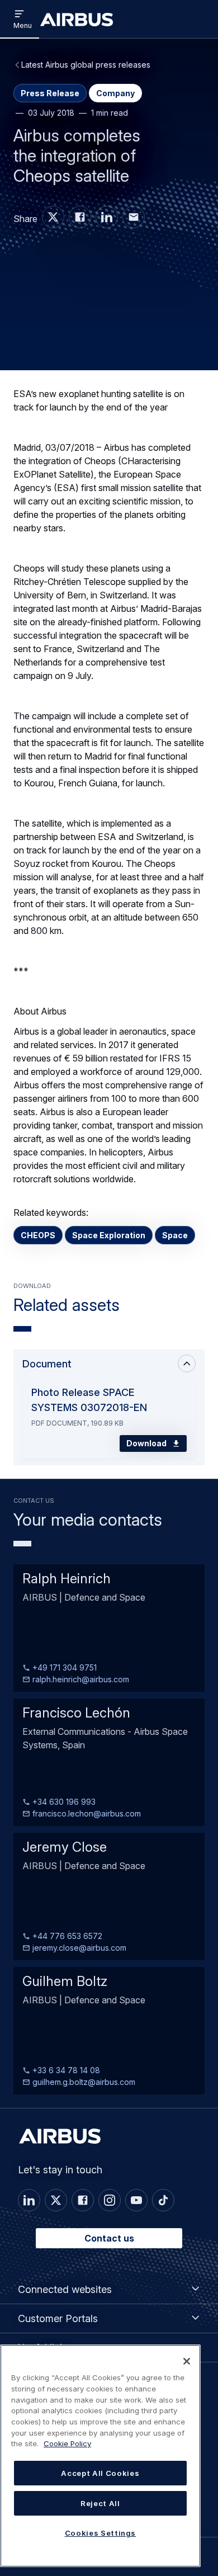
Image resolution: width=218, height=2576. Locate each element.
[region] (100, 2456)
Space (175, 1235)
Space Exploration (109, 1235)
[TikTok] (163, 2200)
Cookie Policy (67, 2443)
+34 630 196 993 (63, 1802)
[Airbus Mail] (134, 217)
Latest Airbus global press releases (86, 65)
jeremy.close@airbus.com (78, 1948)
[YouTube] (136, 2200)
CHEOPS (38, 1235)
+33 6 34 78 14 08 (65, 2070)
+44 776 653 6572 (66, 1936)
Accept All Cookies (100, 2473)
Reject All (100, 2503)
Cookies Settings (101, 2533)
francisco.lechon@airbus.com (86, 1813)
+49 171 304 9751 (63, 1667)
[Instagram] (110, 2200)
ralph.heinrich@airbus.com (80, 1679)
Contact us (109, 2238)
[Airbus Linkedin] (107, 217)
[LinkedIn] (29, 2200)
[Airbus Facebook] (80, 217)
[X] (56, 2200)
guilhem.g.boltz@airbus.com (83, 2082)
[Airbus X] (53, 217)
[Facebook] (83, 2200)
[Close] (187, 2361)
